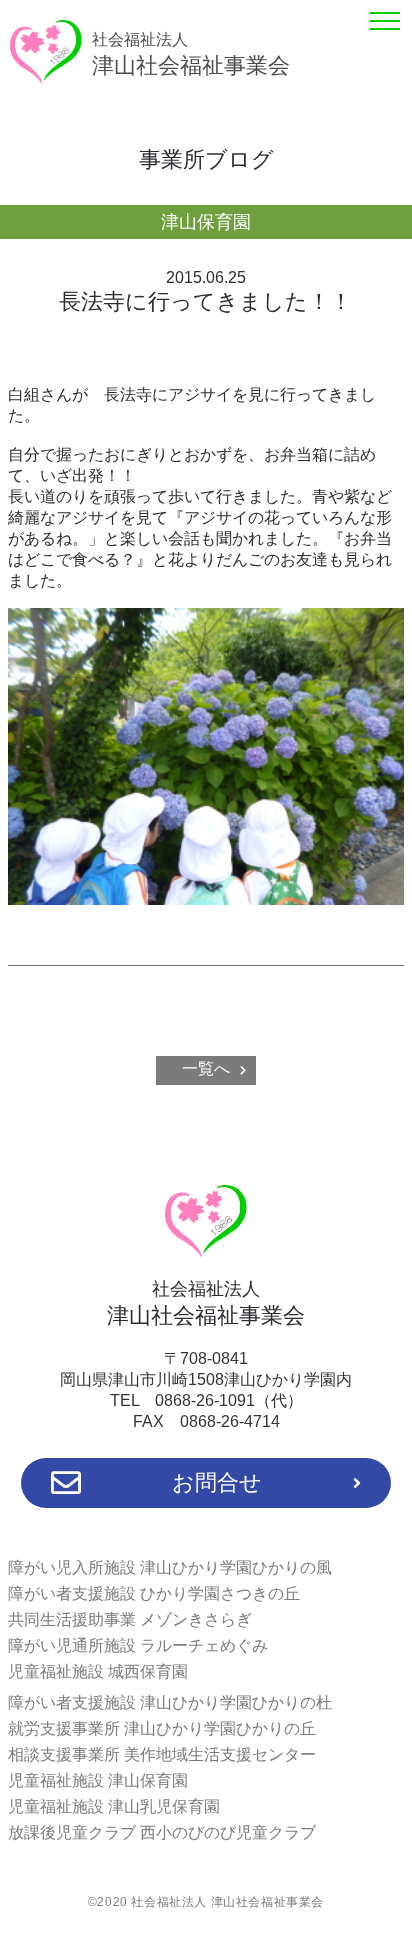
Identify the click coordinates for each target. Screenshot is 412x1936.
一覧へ (206, 1068)
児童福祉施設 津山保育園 (98, 1780)
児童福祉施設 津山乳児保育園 (114, 1806)
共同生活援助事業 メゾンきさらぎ (130, 1619)
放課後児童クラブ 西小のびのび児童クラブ (162, 1832)
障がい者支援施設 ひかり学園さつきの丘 (154, 1593)
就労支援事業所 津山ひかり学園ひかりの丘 (162, 1728)
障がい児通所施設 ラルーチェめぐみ (138, 1645)
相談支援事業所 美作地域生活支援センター (162, 1754)
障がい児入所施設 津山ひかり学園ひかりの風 (170, 1567)
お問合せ (217, 1482)
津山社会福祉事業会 (191, 54)
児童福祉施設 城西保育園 (98, 1671)
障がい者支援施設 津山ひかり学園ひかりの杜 (170, 1702)
